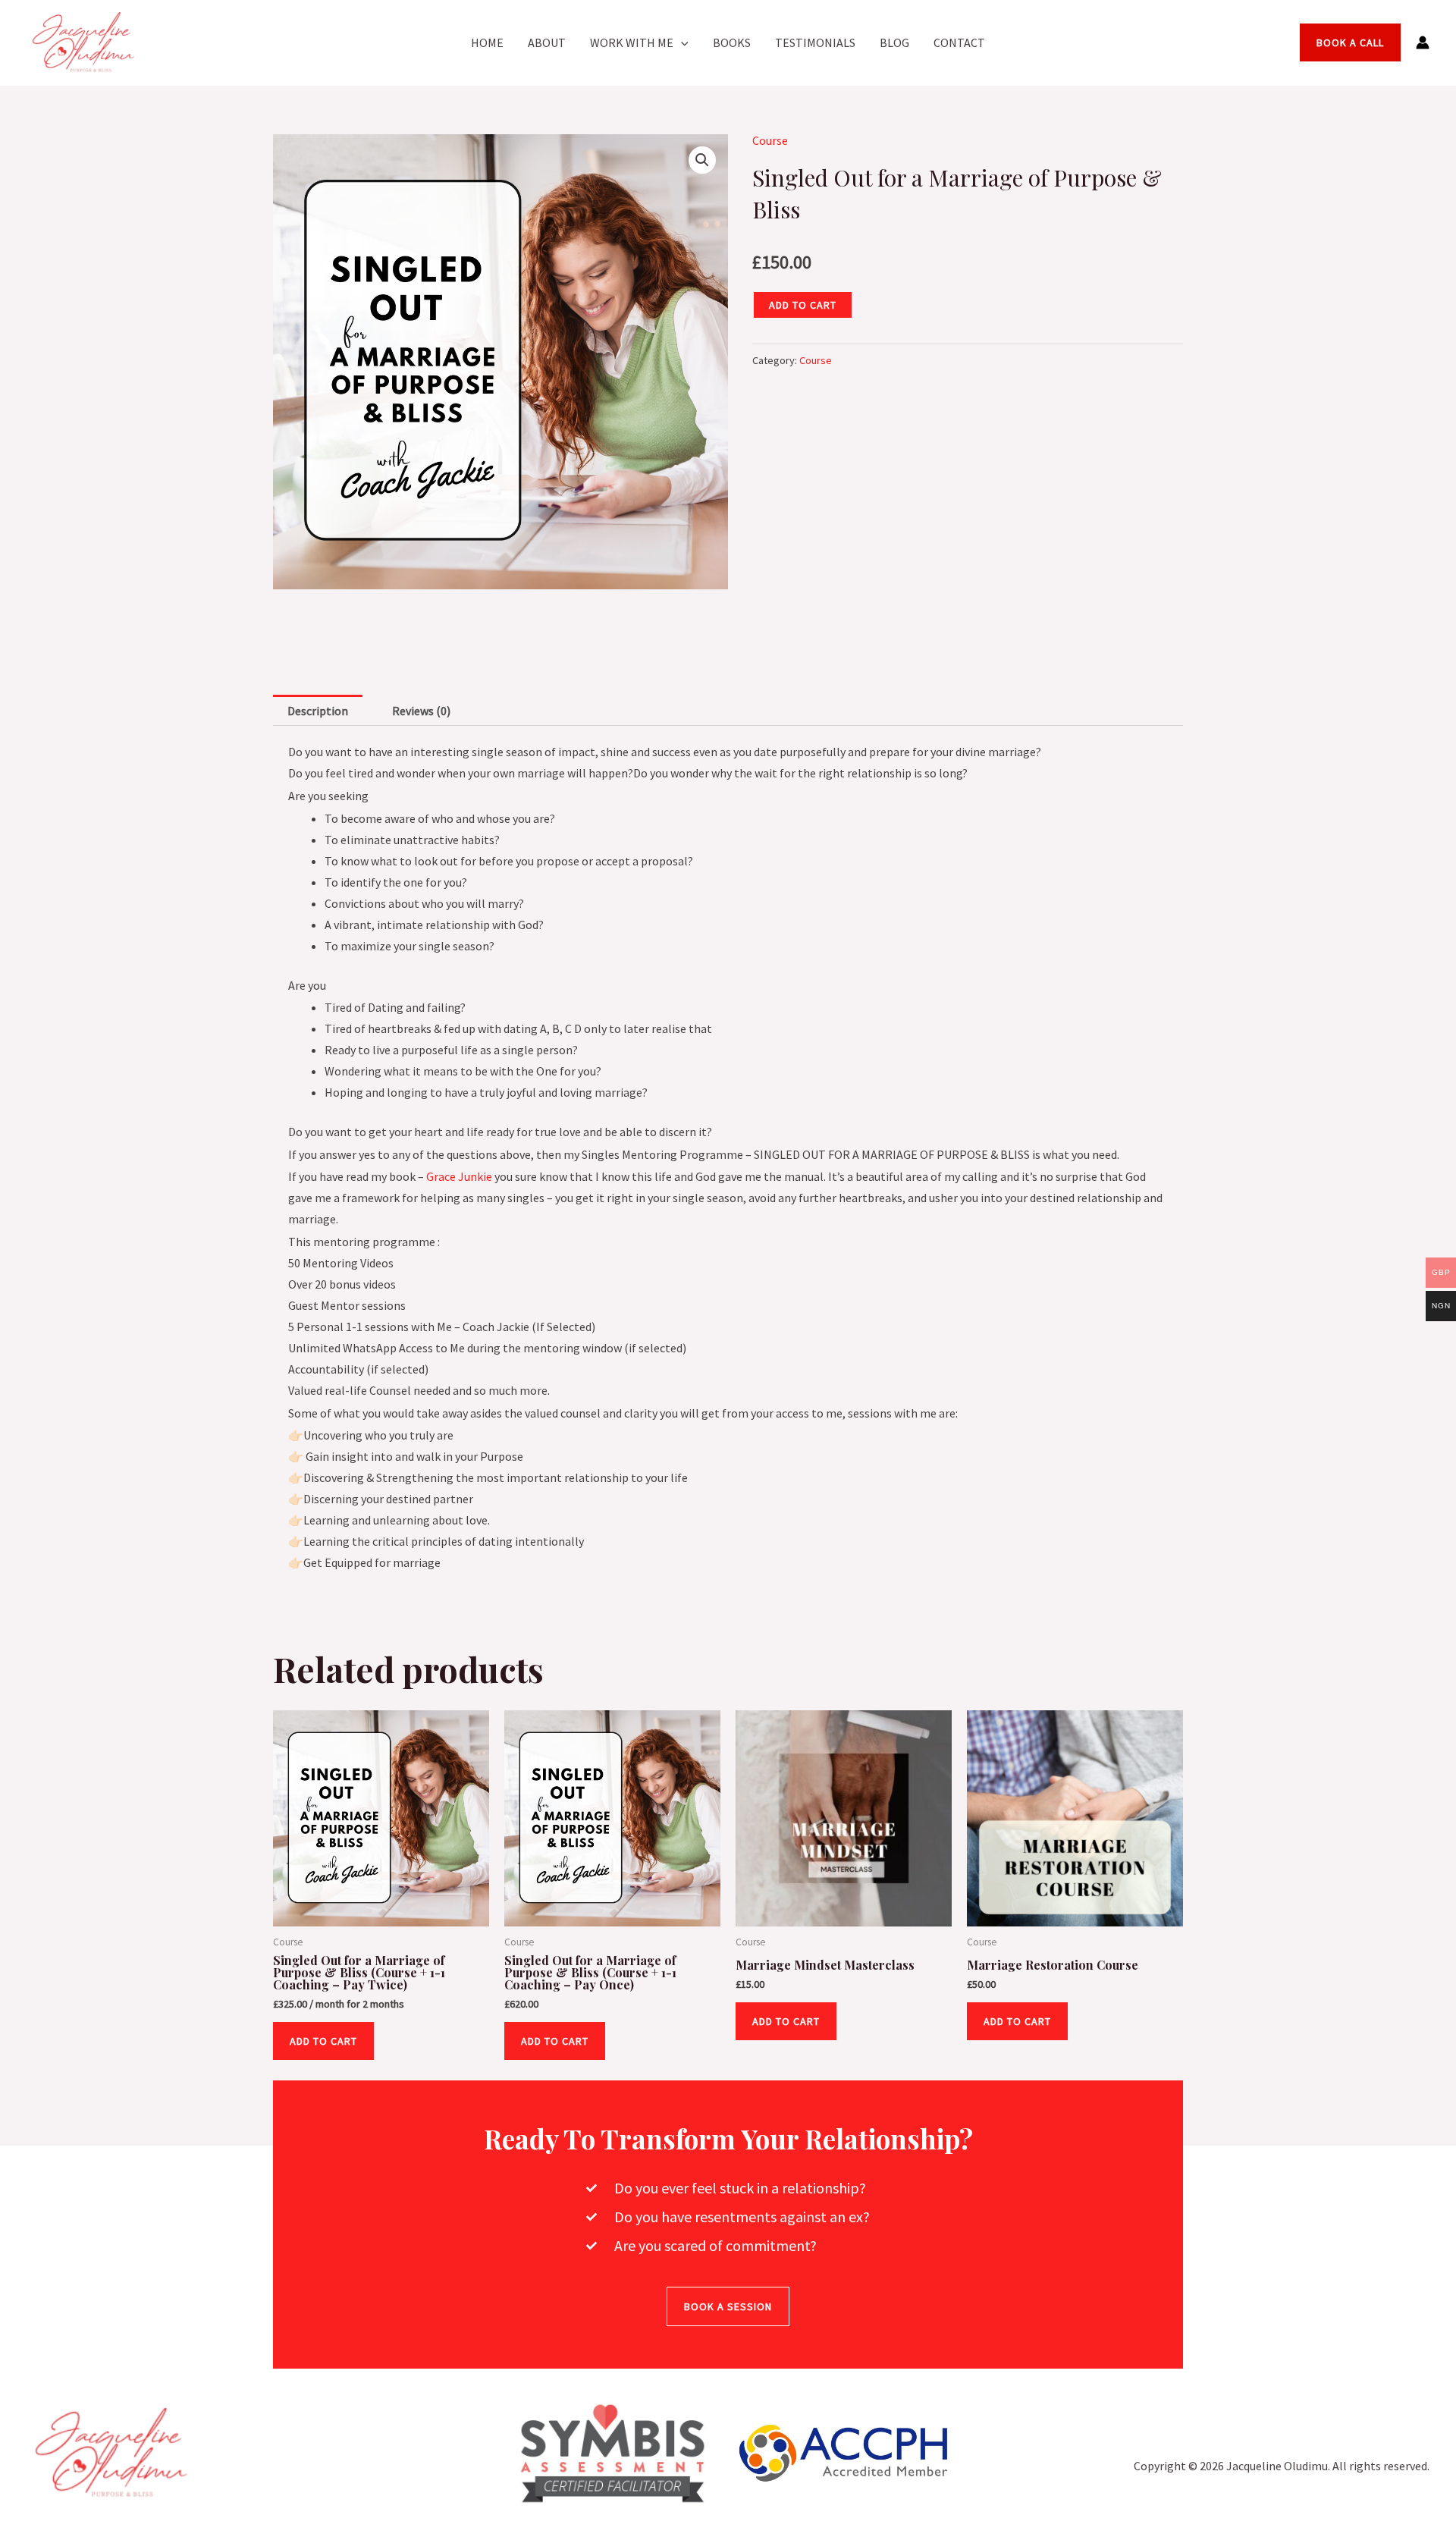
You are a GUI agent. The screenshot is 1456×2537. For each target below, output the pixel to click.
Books (732, 42)
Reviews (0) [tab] (421, 711)
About (547, 42)
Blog (894, 42)
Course (770, 140)
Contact (959, 42)
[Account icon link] (1423, 42)
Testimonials (815, 42)
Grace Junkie (459, 1176)
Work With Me (632, 42)
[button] (681, 42)
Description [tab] (318, 711)
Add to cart (803, 305)
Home (487, 42)
